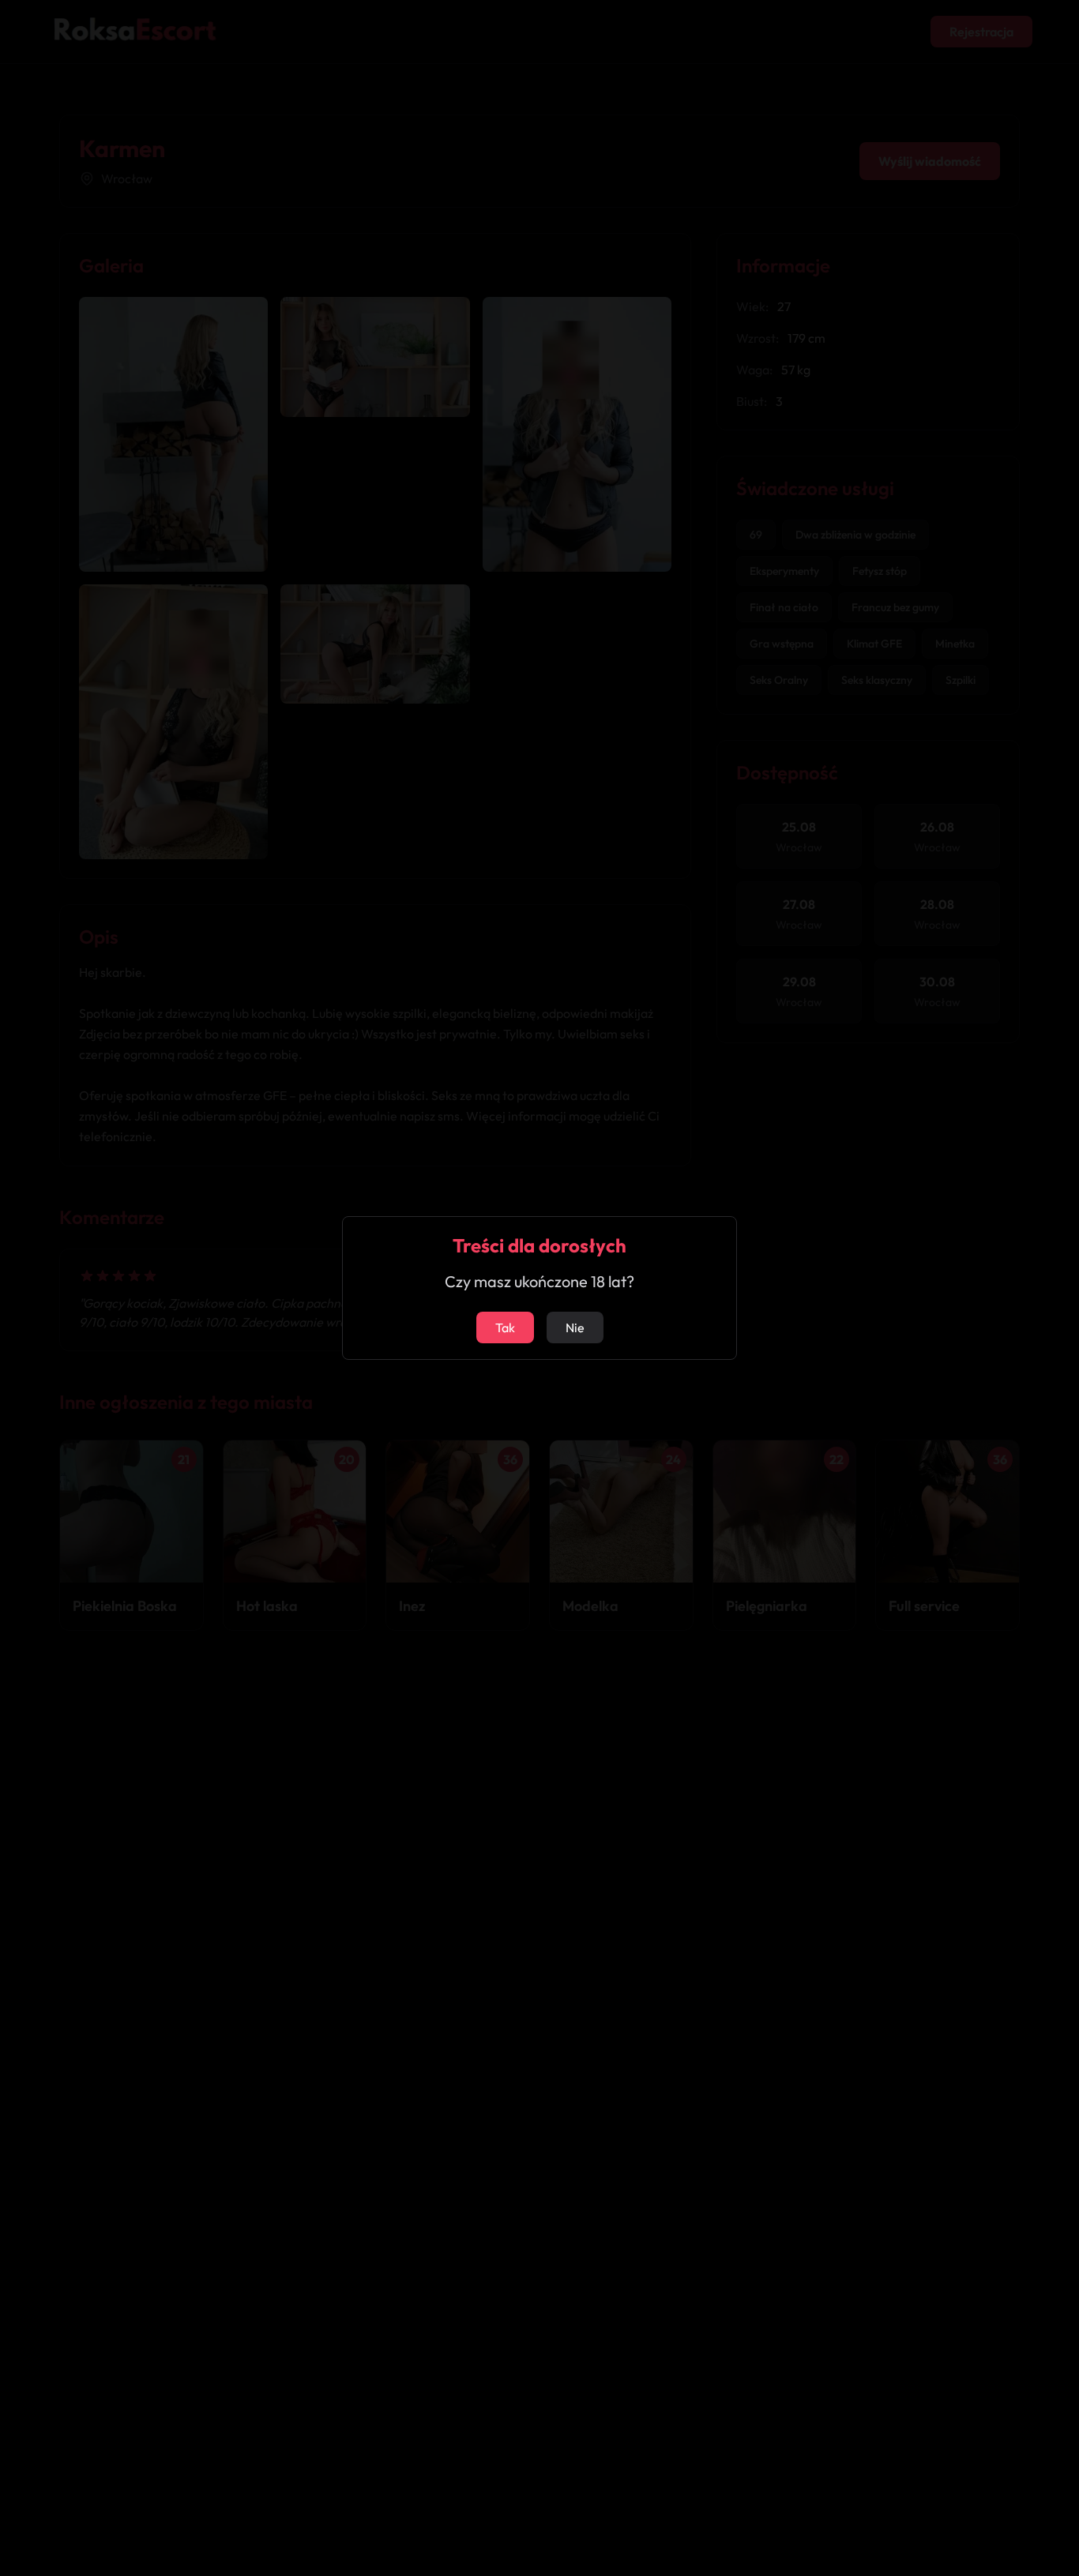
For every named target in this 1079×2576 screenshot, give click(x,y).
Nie (575, 1327)
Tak (505, 1327)
